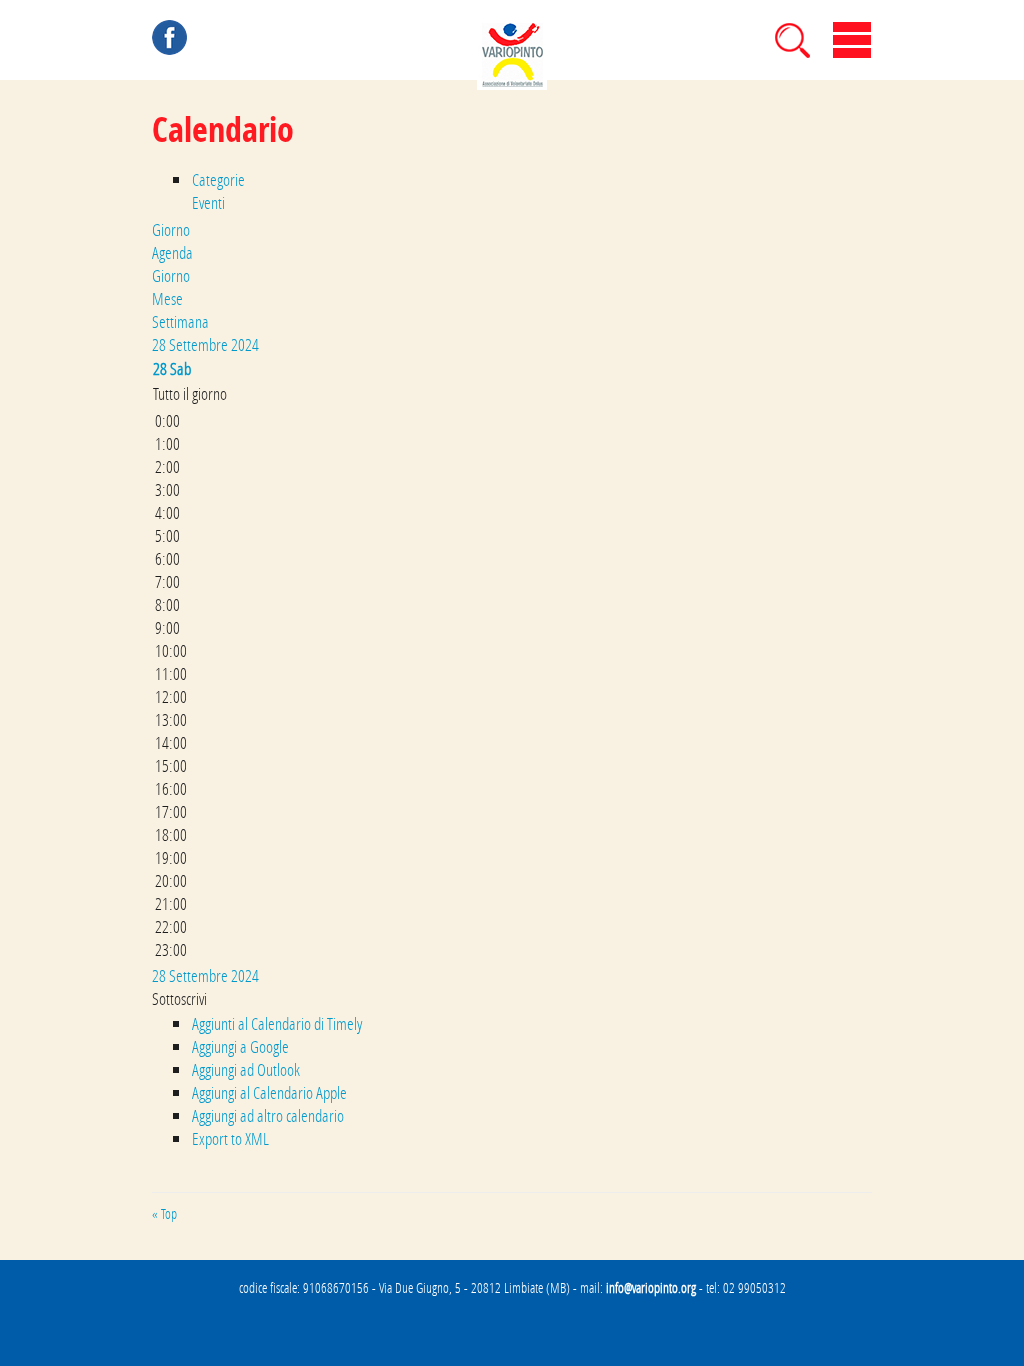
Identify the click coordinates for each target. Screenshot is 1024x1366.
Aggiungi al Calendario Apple (269, 1092)
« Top (164, 1214)
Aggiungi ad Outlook (246, 1069)
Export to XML (230, 1138)
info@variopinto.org (651, 1288)
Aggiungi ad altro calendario (268, 1115)
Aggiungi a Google (240, 1046)
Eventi (208, 202)
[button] (179, 998)
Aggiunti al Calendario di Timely (277, 1023)
